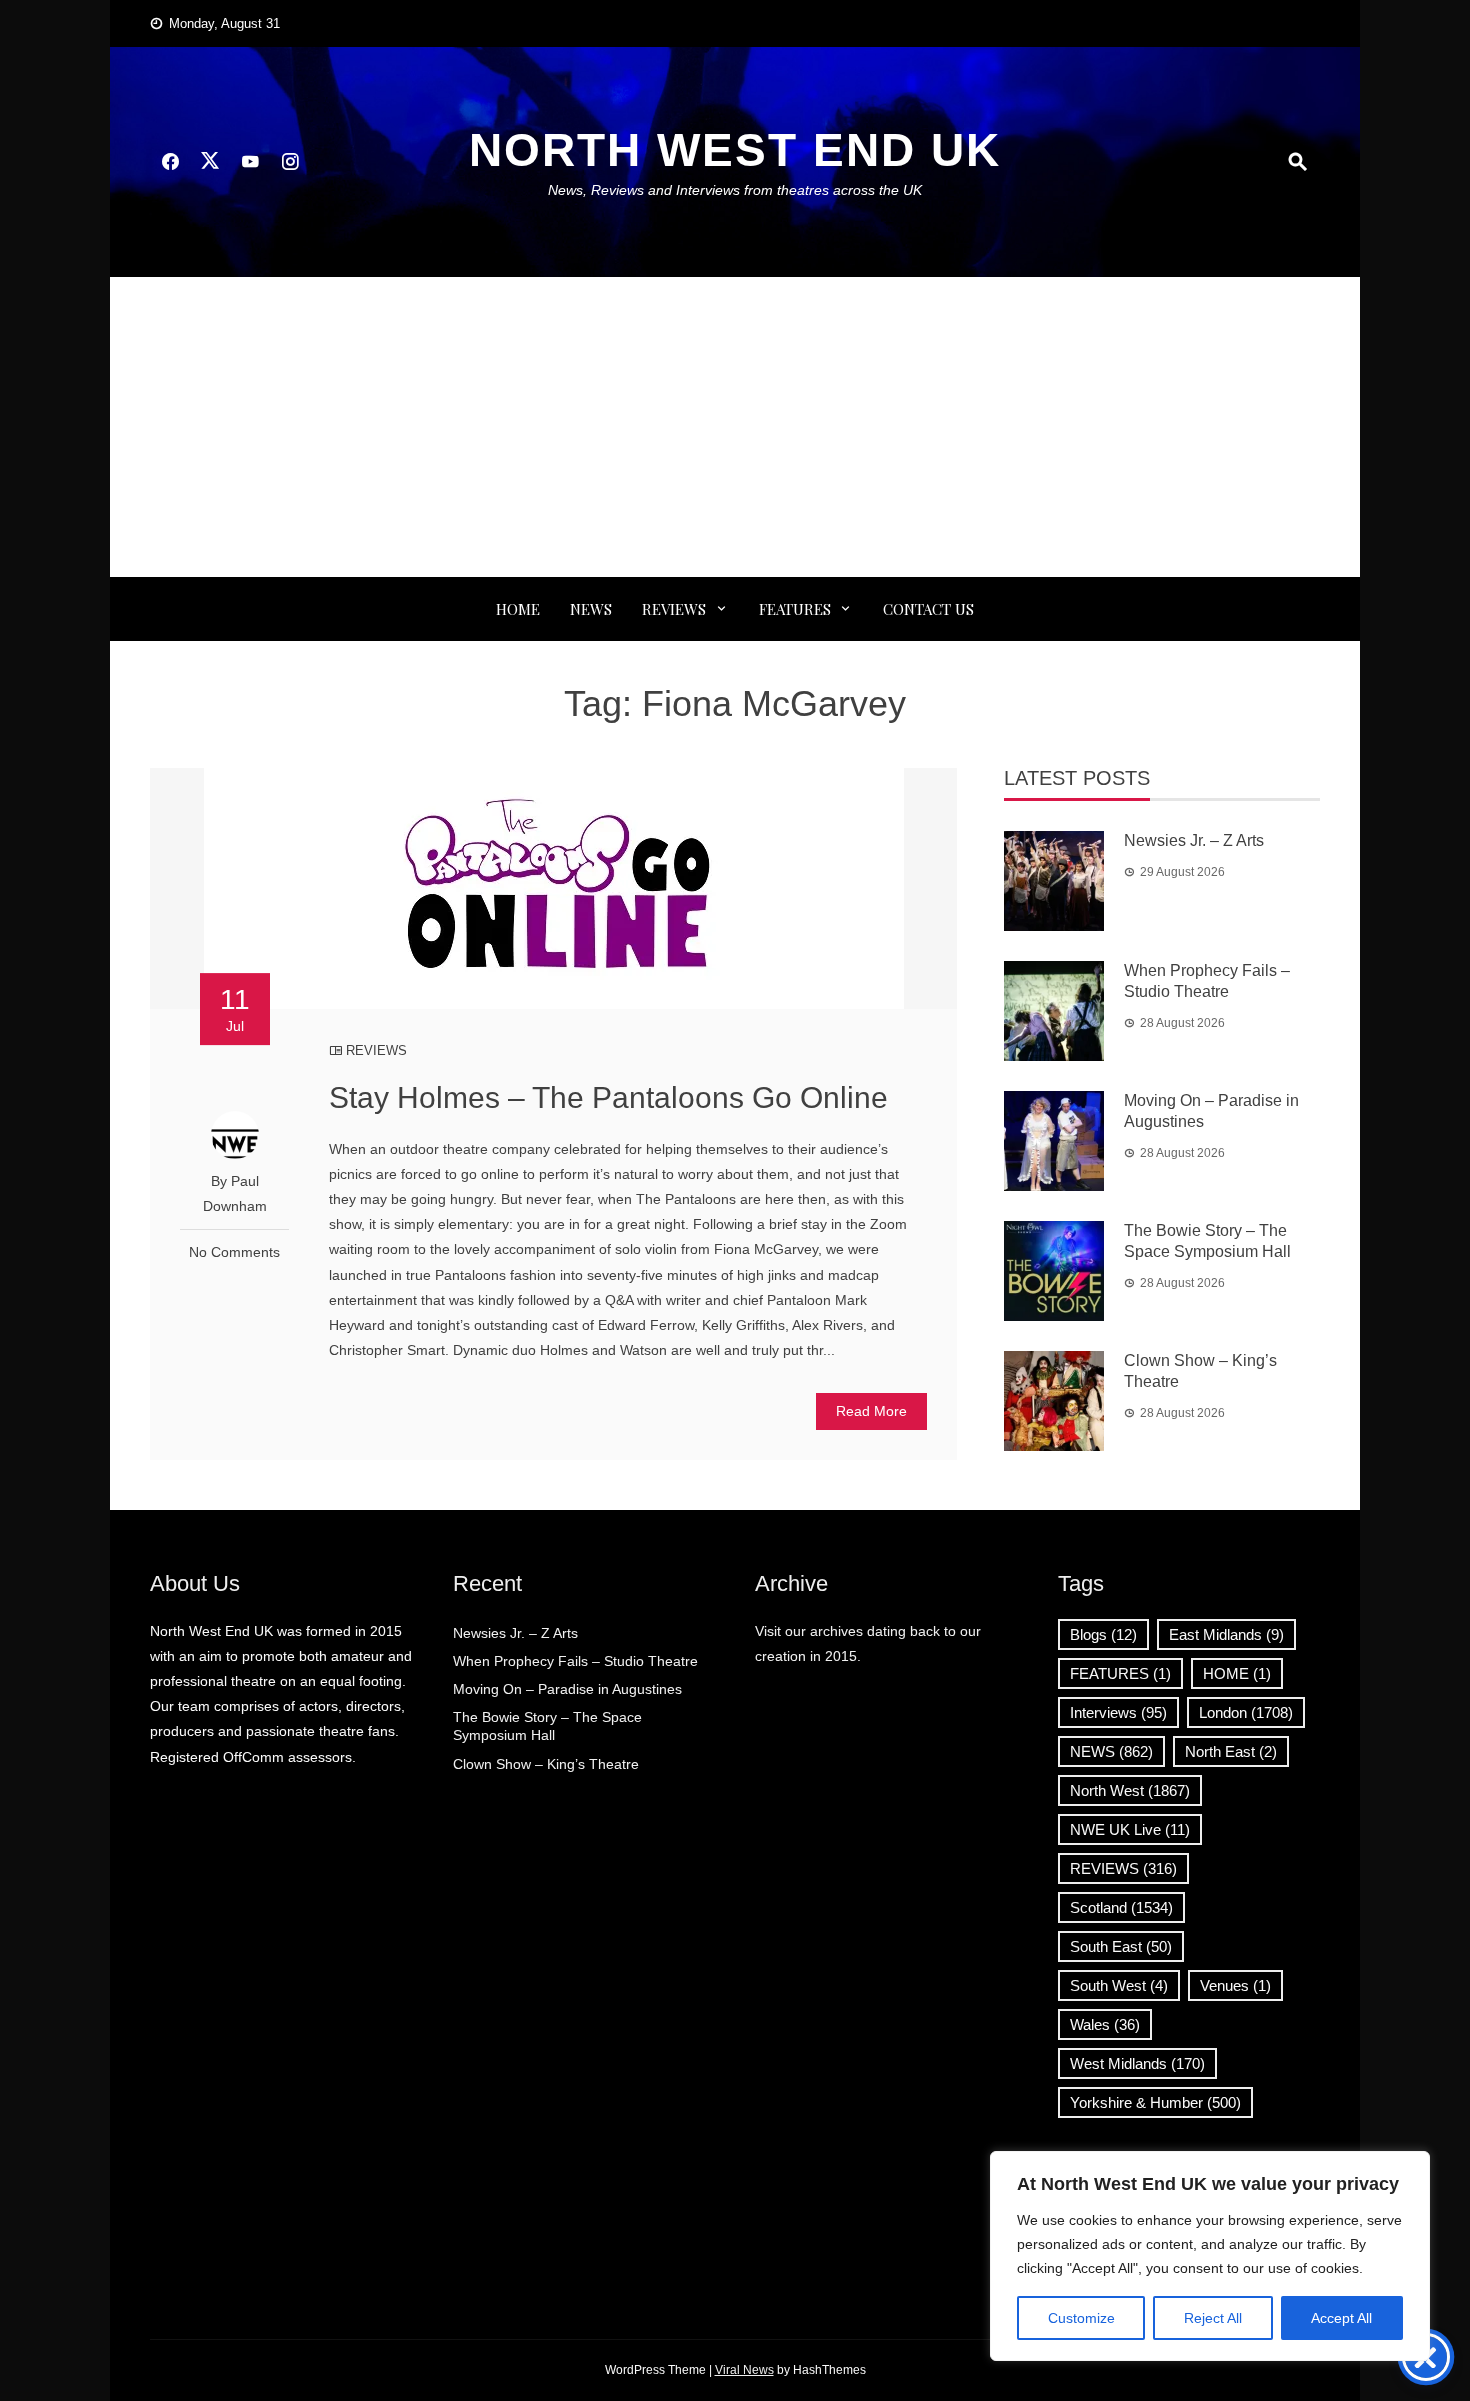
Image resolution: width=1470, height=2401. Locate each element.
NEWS (591, 609)
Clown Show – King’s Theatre (546, 1764)
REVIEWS (674, 609)
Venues (1235, 1985)
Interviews (1118, 1712)
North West (1130, 1790)
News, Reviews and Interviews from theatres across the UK (735, 190)
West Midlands (1137, 2063)
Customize (1081, 2318)
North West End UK (735, 150)
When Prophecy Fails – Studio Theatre (575, 1661)
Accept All (1341, 2318)
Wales (1105, 2024)
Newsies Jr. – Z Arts (1194, 840)
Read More (871, 1411)
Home (518, 609)
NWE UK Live (1130, 1829)
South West (1119, 1985)
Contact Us (928, 609)
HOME (1237, 1673)
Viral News (744, 2370)
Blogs (1103, 1634)
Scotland (1121, 1907)
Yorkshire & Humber (1155, 2102)
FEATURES (795, 609)
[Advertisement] (735, 427)
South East (1121, 1946)
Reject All (1213, 2318)
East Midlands (1226, 1634)
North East (1231, 1751)
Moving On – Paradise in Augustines (567, 1689)
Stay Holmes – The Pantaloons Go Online (608, 1097)
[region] (1210, 2256)
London (1246, 1712)
